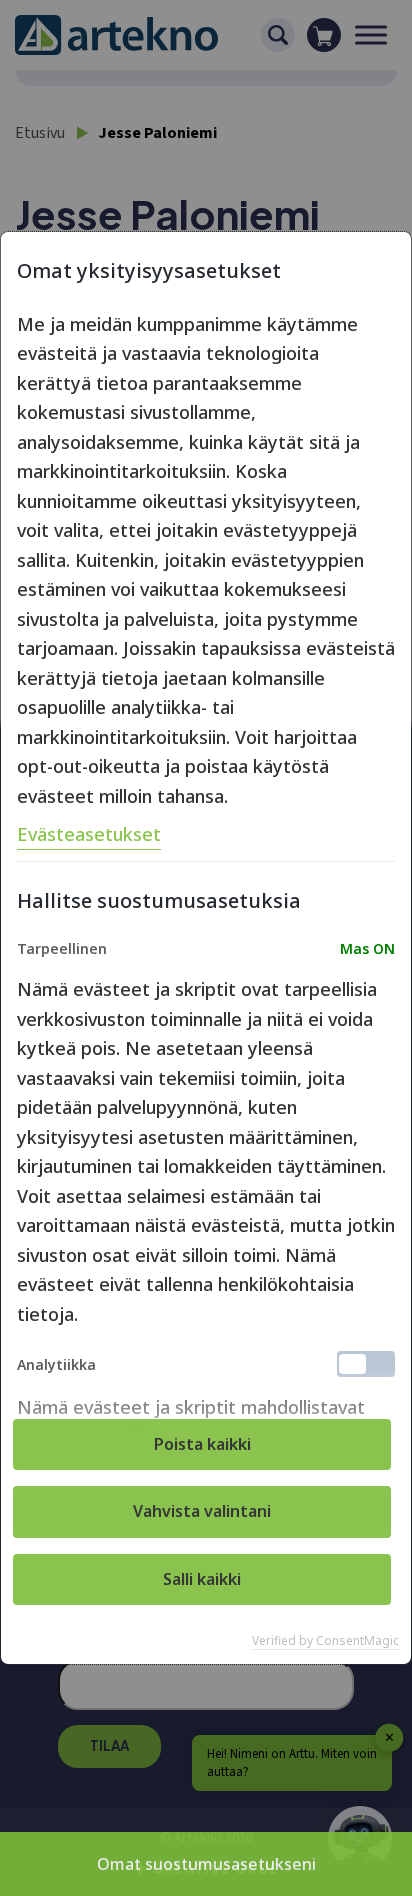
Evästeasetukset (89, 834)
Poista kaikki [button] (202, 1444)
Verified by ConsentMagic (325, 1641)
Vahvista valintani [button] (202, 1511)
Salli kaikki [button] (202, 1579)
